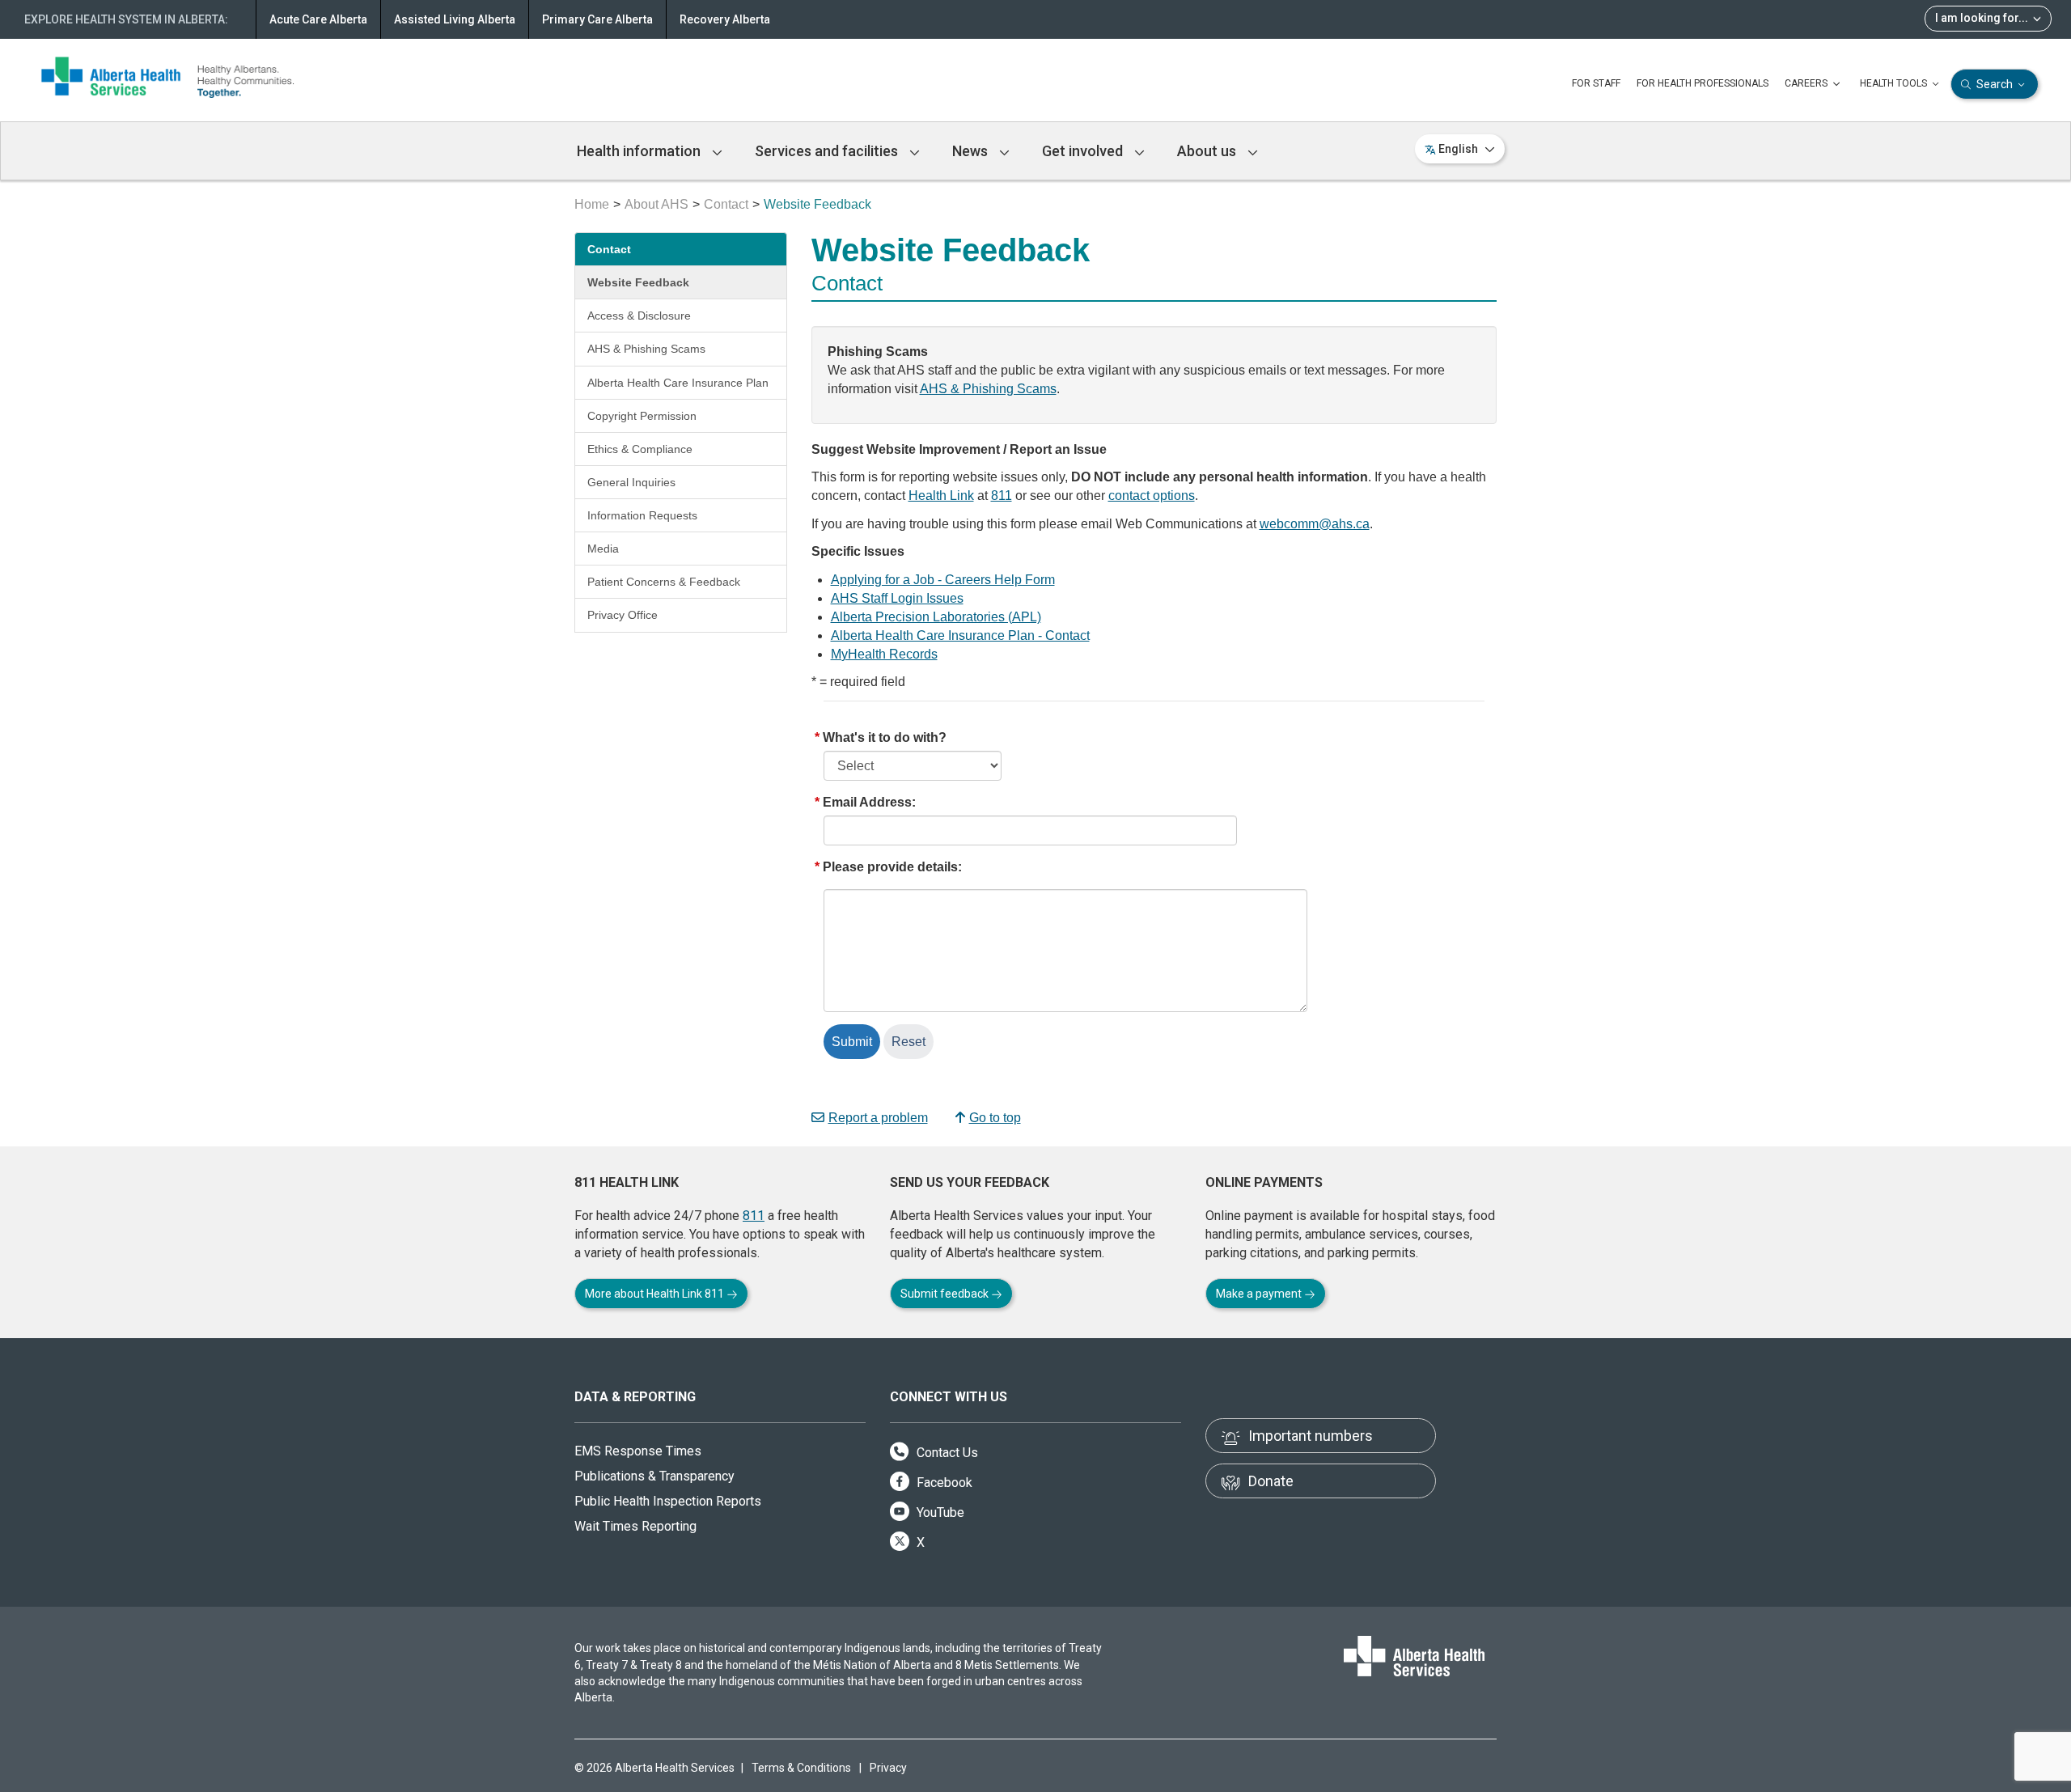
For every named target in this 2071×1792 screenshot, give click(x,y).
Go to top (995, 1118)
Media (603, 549)
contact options (1152, 496)
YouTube (939, 1512)
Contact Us (946, 1453)
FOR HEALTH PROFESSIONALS (1703, 83)
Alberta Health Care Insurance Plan (678, 383)
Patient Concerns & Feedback (664, 582)
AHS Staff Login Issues (897, 598)
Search (1995, 84)
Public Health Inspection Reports (668, 1501)
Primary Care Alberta (597, 19)
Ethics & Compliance (640, 449)
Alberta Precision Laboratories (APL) (936, 617)
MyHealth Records (884, 654)
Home (592, 204)
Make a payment (1260, 1294)
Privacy (888, 1768)
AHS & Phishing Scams (646, 349)
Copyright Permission (642, 416)
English (1458, 149)
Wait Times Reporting (635, 1526)
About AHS (656, 204)
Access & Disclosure (639, 316)
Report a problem (878, 1118)
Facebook (943, 1483)
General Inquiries (631, 482)
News (972, 151)
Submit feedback (946, 1294)
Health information (640, 151)
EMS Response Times (638, 1451)
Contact (726, 204)
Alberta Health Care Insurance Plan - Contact (960, 635)
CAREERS (1807, 83)
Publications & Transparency (654, 1476)
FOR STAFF (1596, 83)
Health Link (941, 496)
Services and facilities (828, 151)
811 (1002, 496)
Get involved (1084, 151)
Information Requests (642, 515)
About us (1208, 151)
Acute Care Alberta (318, 19)
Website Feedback (638, 282)
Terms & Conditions (801, 1768)
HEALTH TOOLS (1895, 83)
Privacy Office (623, 615)
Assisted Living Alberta (455, 19)
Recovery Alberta (725, 19)
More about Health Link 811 (656, 1294)
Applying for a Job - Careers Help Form (943, 580)
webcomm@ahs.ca (1315, 524)
